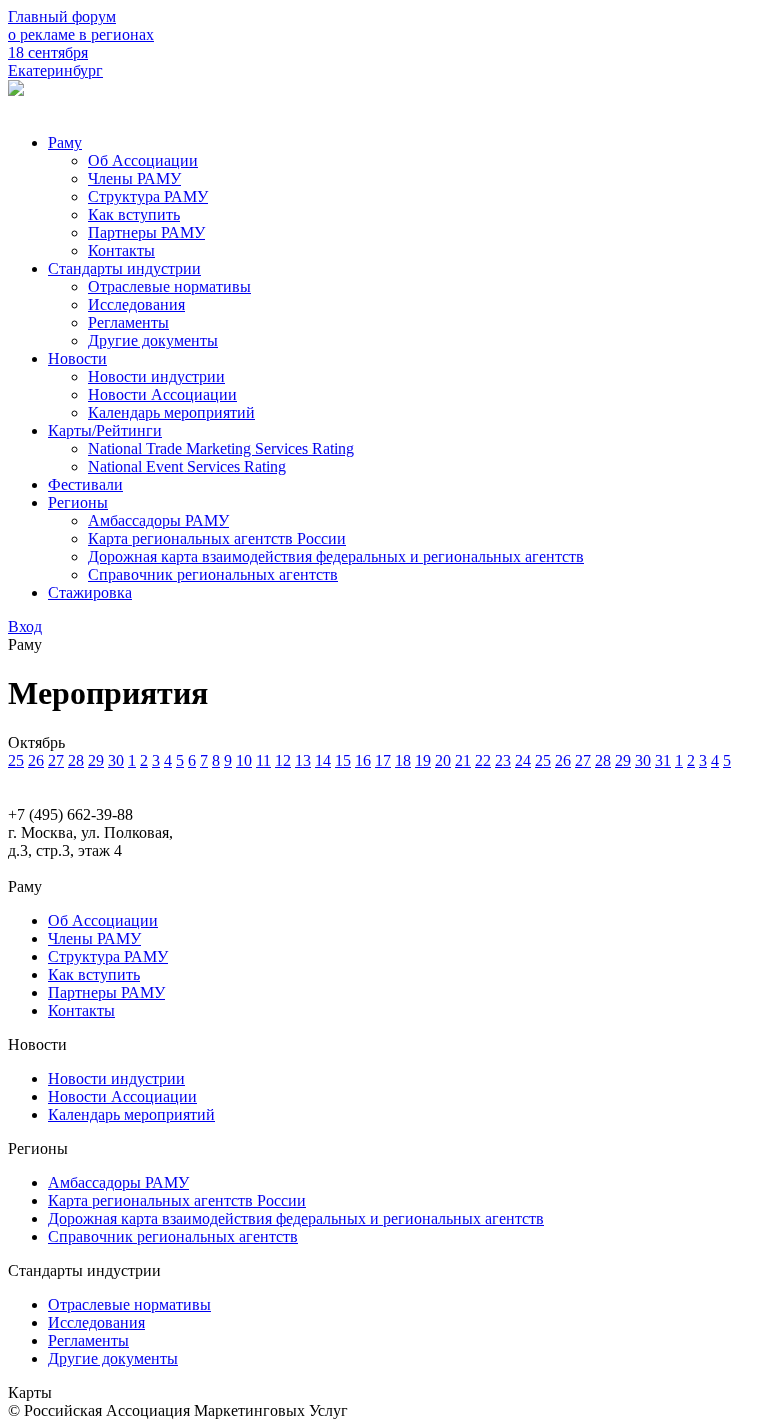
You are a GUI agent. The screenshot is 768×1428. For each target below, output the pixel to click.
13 (303, 760)
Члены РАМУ (134, 178)
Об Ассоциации (143, 160)
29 (96, 760)
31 (663, 760)
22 (483, 760)
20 (443, 760)
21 (463, 760)
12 (283, 760)
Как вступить (134, 214)
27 (56, 760)
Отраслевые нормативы (169, 286)
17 (383, 760)
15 (343, 760)
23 (503, 760)
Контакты (121, 250)
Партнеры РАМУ (146, 232)
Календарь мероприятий (171, 412)
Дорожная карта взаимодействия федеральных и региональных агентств (336, 556)
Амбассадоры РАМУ (158, 520)
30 (116, 760)
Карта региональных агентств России (217, 538)
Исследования (136, 304)
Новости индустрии (156, 376)
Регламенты (128, 322)
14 (323, 760)
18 (403, 760)
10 (244, 760)
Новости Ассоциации (162, 394)
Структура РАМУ (148, 196)
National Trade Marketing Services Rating (221, 448)
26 (36, 760)
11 (263, 760)
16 (363, 760)
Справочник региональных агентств (213, 574)
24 (523, 760)
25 (16, 760)
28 (76, 760)
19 (423, 760)
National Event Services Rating (187, 466)
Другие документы (153, 340)
